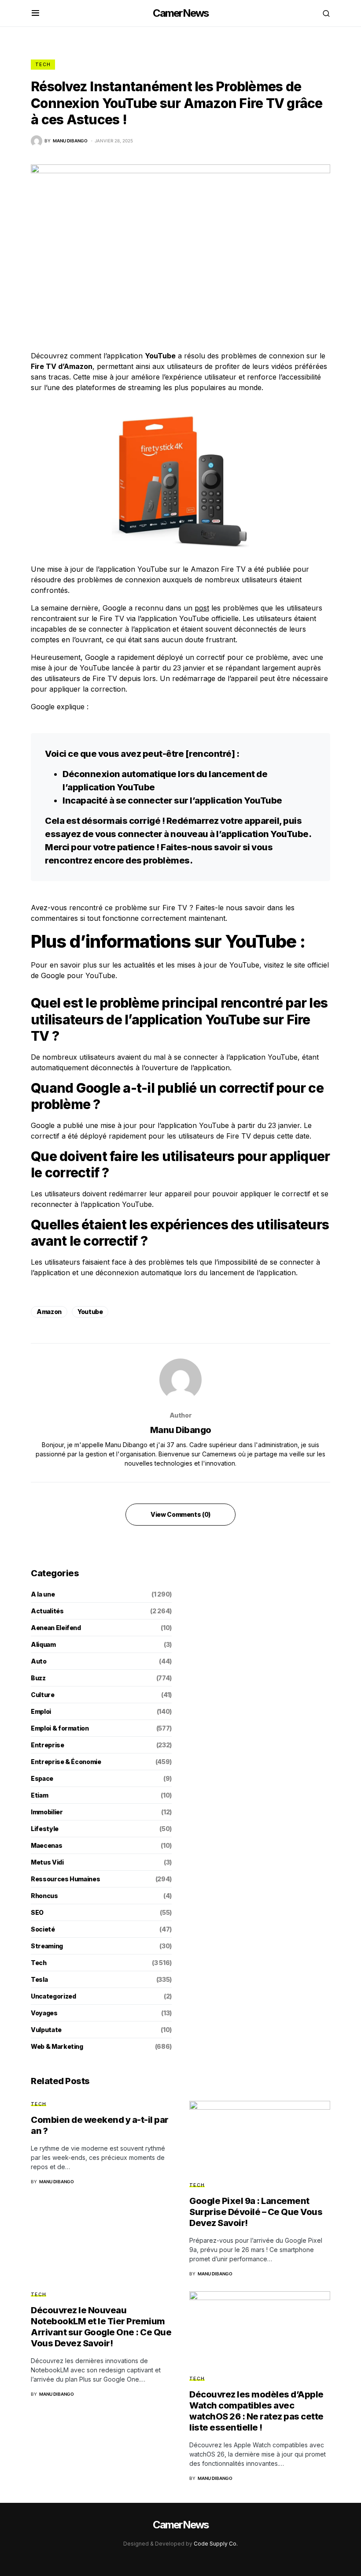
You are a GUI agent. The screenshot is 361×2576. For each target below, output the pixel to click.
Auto (39, 1661)
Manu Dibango (181, 1430)
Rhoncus (44, 1896)
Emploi (41, 1711)
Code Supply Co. (216, 2544)
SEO (37, 1912)
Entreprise (48, 1745)
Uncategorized (53, 1996)
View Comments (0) (180, 1514)
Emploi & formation (60, 1728)
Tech (43, 64)
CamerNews (181, 13)
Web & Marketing (57, 2046)
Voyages (44, 2013)
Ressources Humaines (65, 1879)
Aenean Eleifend (56, 1628)
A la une (43, 1594)
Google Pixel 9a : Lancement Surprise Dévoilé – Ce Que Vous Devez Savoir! (256, 2212)
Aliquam (43, 1644)
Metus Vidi (47, 1862)
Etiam (39, 1795)
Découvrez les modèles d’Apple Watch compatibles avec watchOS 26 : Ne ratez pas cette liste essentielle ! (256, 2411)
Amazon (49, 1312)
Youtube (90, 1312)
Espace (42, 1778)
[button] (35, 13)
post (202, 608)
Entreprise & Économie (66, 1762)
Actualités (47, 1611)
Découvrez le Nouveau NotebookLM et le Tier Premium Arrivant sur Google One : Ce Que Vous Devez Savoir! (101, 2327)
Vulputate (46, 2030)
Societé (43, 1929)
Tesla (39, 1979)
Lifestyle (45, 1829)
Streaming (47, 1946)
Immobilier (47, 1812)
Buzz (38, 1678)
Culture (43, 1695)
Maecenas (46, 1845)
